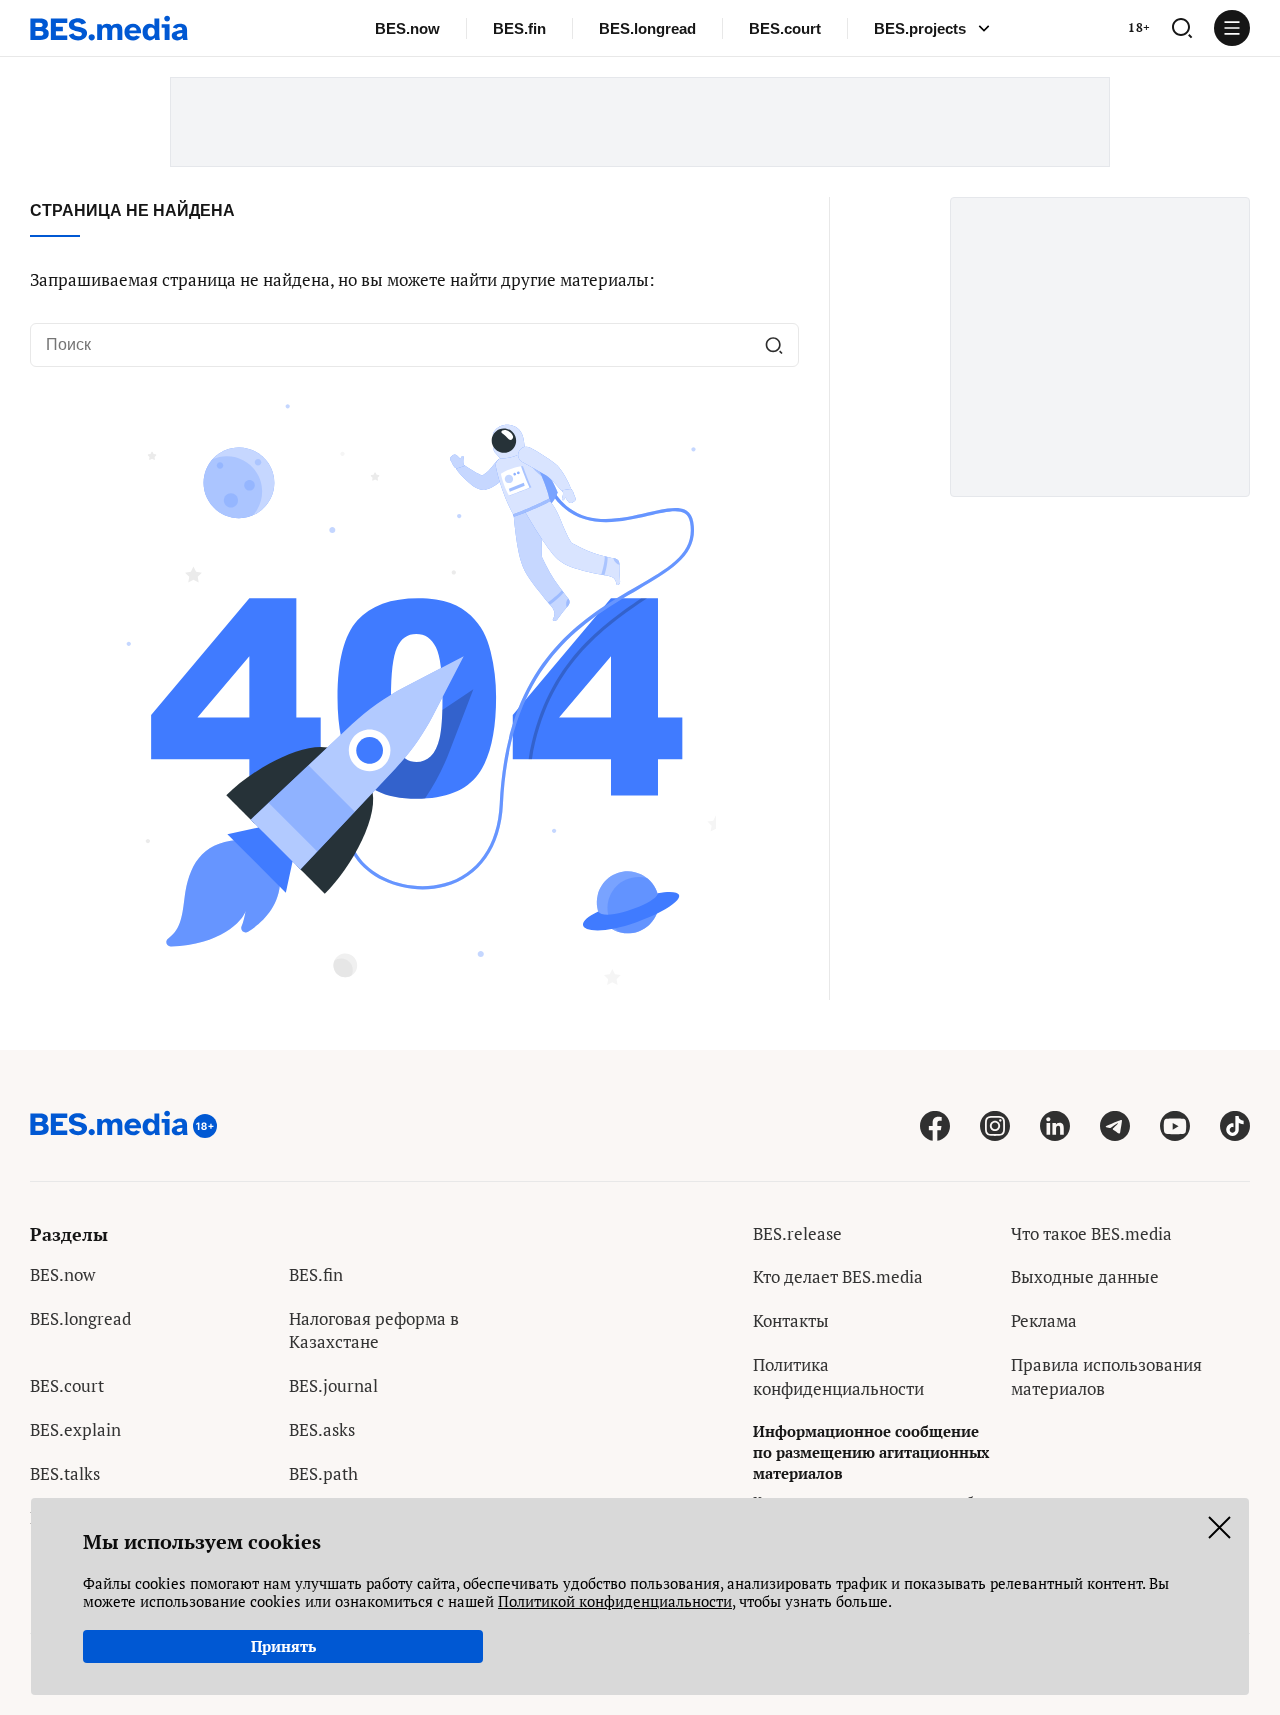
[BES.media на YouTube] (1175, 1125)
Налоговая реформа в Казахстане (374, 1330)
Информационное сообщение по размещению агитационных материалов (871, 1452)
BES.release (797, 1233)
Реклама (1044, 1320)
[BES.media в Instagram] (995, 1125)
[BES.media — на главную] (109, 28)
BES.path (323, 1473)
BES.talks (65, 1473)
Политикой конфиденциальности (615, 1601)
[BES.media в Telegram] (1115, 1125)
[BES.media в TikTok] (1235, 1125)
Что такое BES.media (1091, 1233)
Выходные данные (1085, 1276)
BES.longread (647, 28)
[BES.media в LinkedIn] (1055, 1125)
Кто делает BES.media (838, 1276)
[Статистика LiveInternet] (1026, 1432)
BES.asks (322, 1429)
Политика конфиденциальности (838, 1376)
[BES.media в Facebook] (935, 1125)
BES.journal (333, 1385)
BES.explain (75, 1429)
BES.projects (920, 28)
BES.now (407, 28)
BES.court (785, 28)
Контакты (791, 1320)
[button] (1182, 28)
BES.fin (519, 28)
